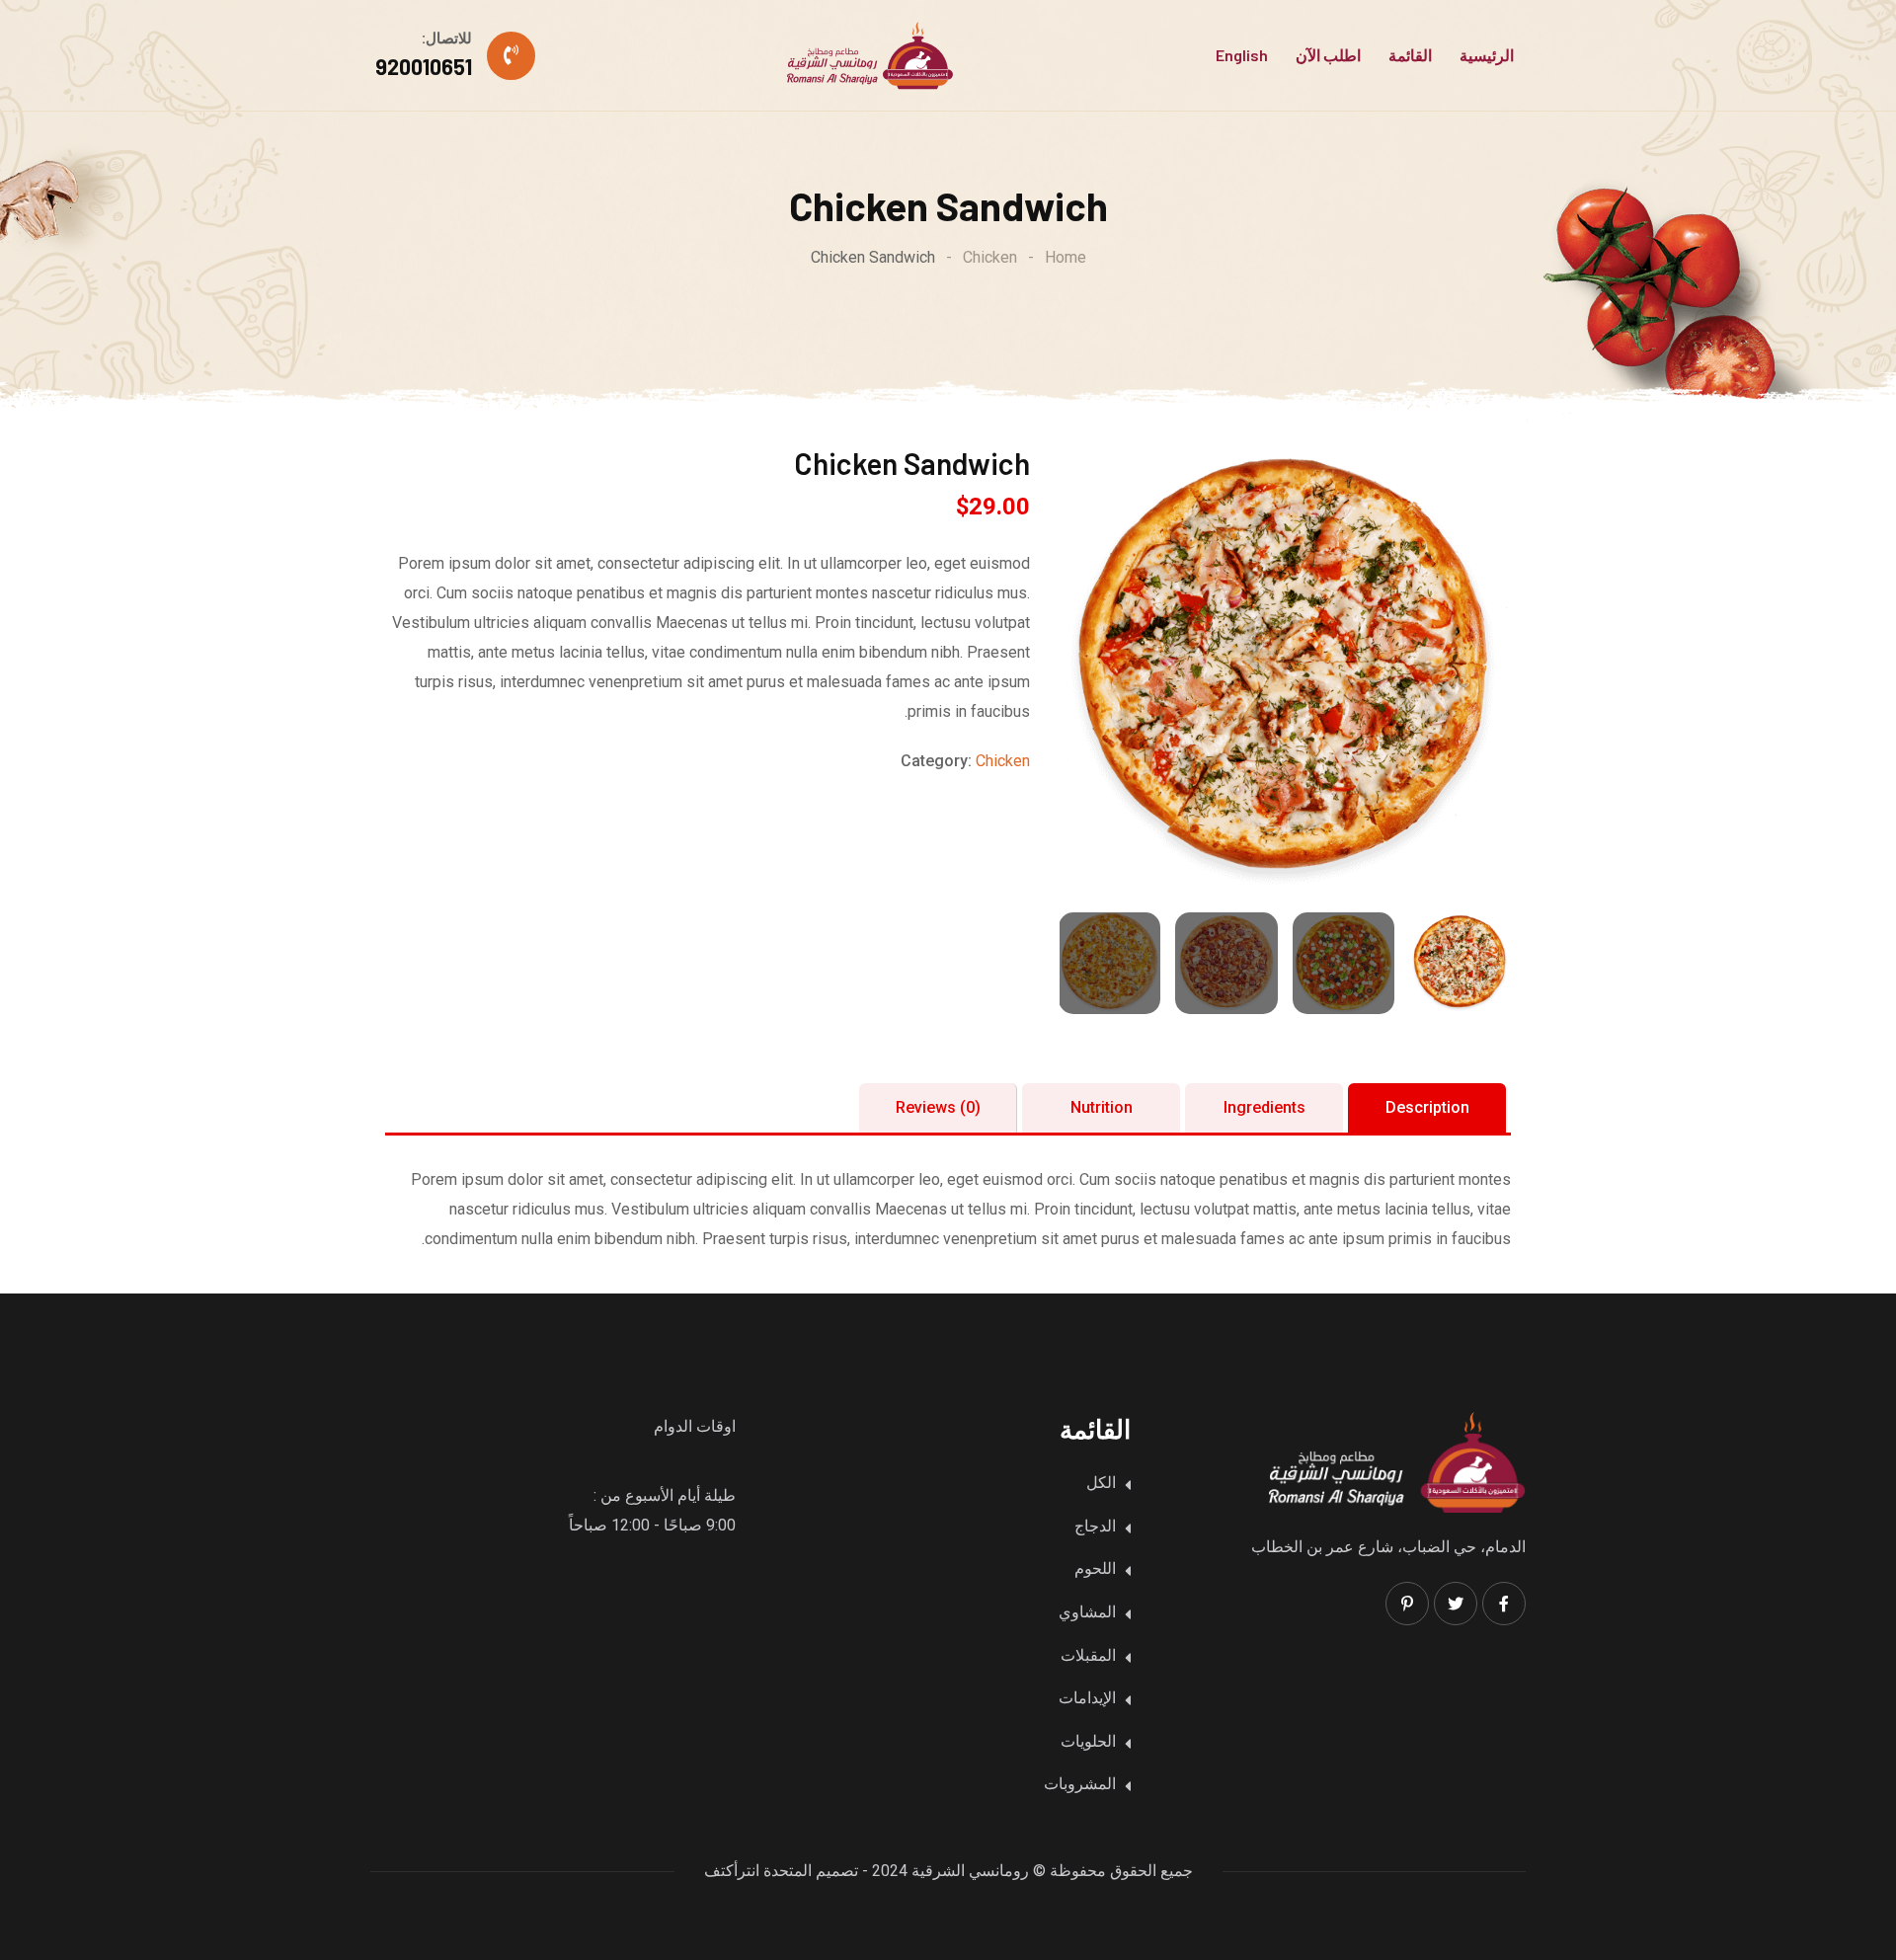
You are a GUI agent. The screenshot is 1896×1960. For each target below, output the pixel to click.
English (1242, 55)
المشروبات (1080, 1784)
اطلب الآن (1328, 55)
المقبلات (1088, 1655)
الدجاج (1095, 1526)
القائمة (1410, 55)
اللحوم (1095, 1568)
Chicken (1003, 761)
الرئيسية (1487, 55)
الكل (1101, 1483)
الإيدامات (1087, 1698)
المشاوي (1087, 1612)
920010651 (424, 66)
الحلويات (1088, 1741)
